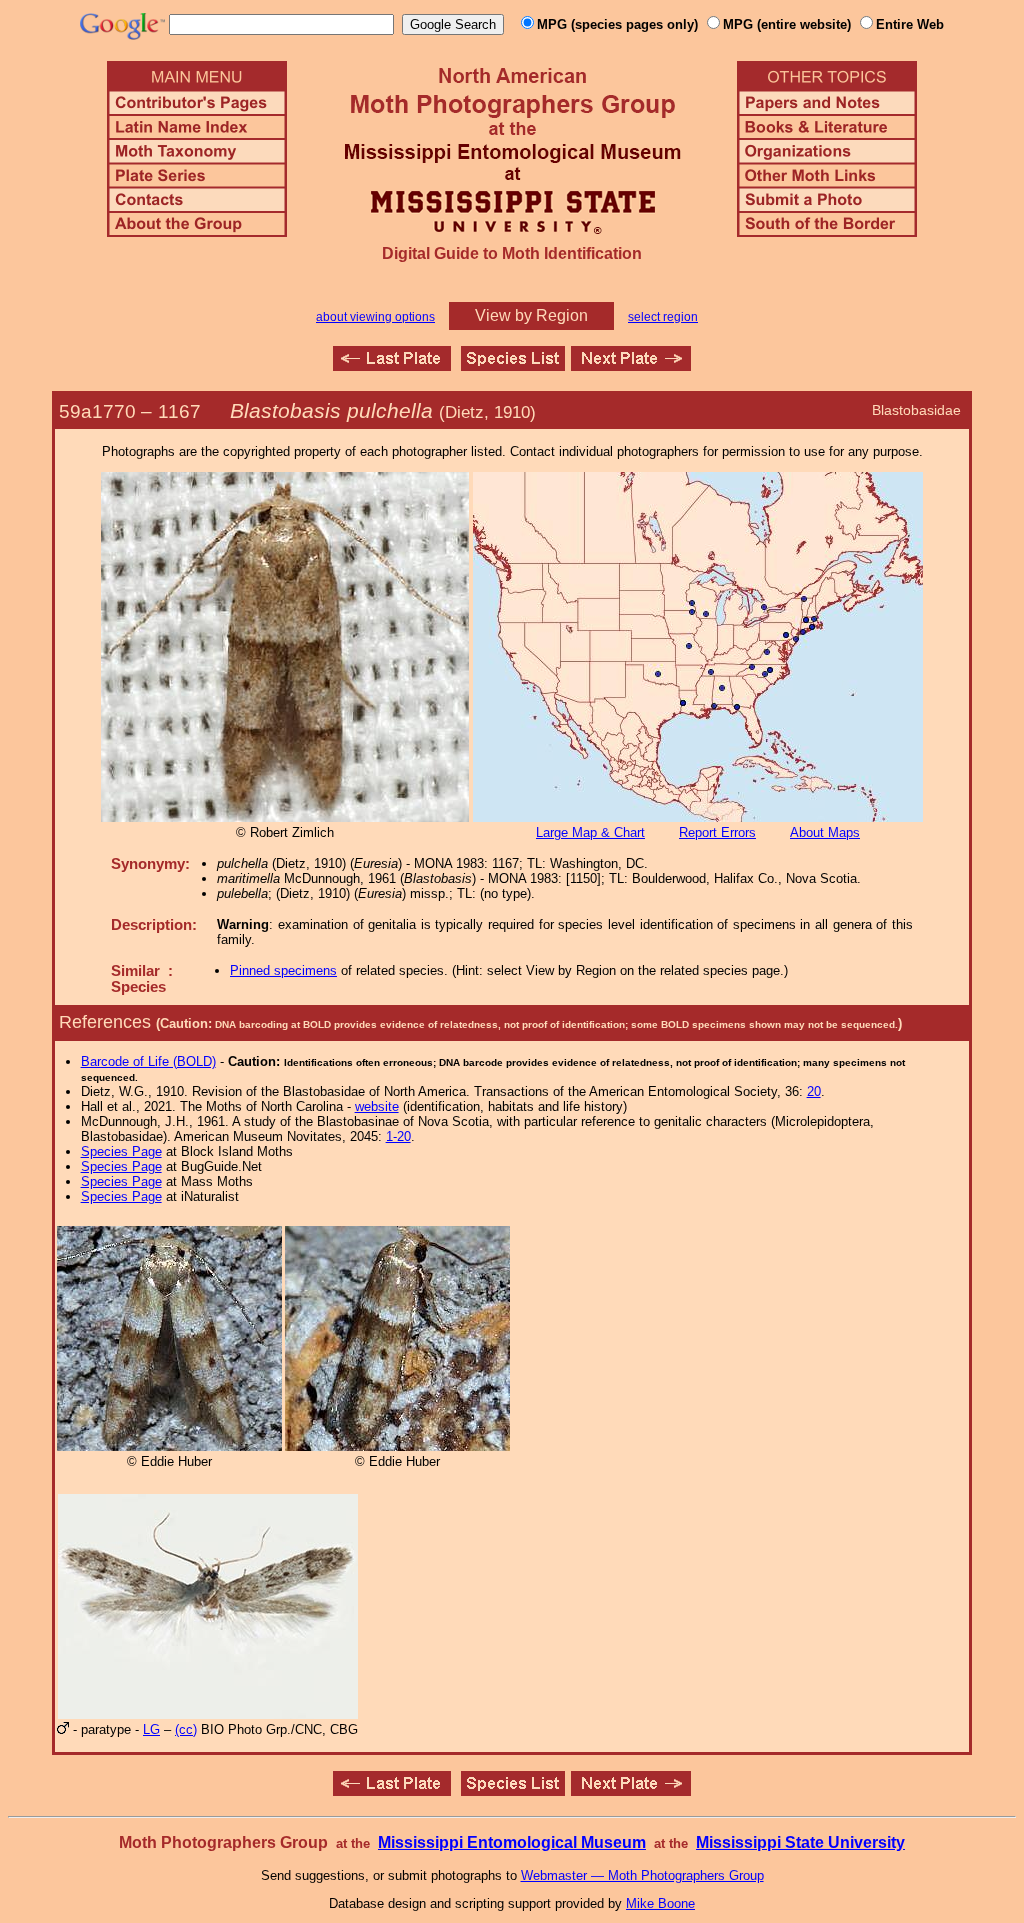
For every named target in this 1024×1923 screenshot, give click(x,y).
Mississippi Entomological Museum (512, 1842)
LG (151, 1729)
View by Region (531, 315)
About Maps (825, 832)
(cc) (186, 1729)
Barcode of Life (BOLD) (148, 1061)
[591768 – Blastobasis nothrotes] (392, 365)
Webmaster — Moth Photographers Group (642, 1875)
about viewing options (375, 317)
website (377, 1106)
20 (814, 1091)
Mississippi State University (800, 1842)
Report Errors (717, 832)
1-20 (398, 1136)
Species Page (121, 1151)
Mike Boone (660, 1903)
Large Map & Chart (590, 832)
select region (663, 317)
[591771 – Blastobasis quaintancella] (631, 365)
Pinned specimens (283, 970)
